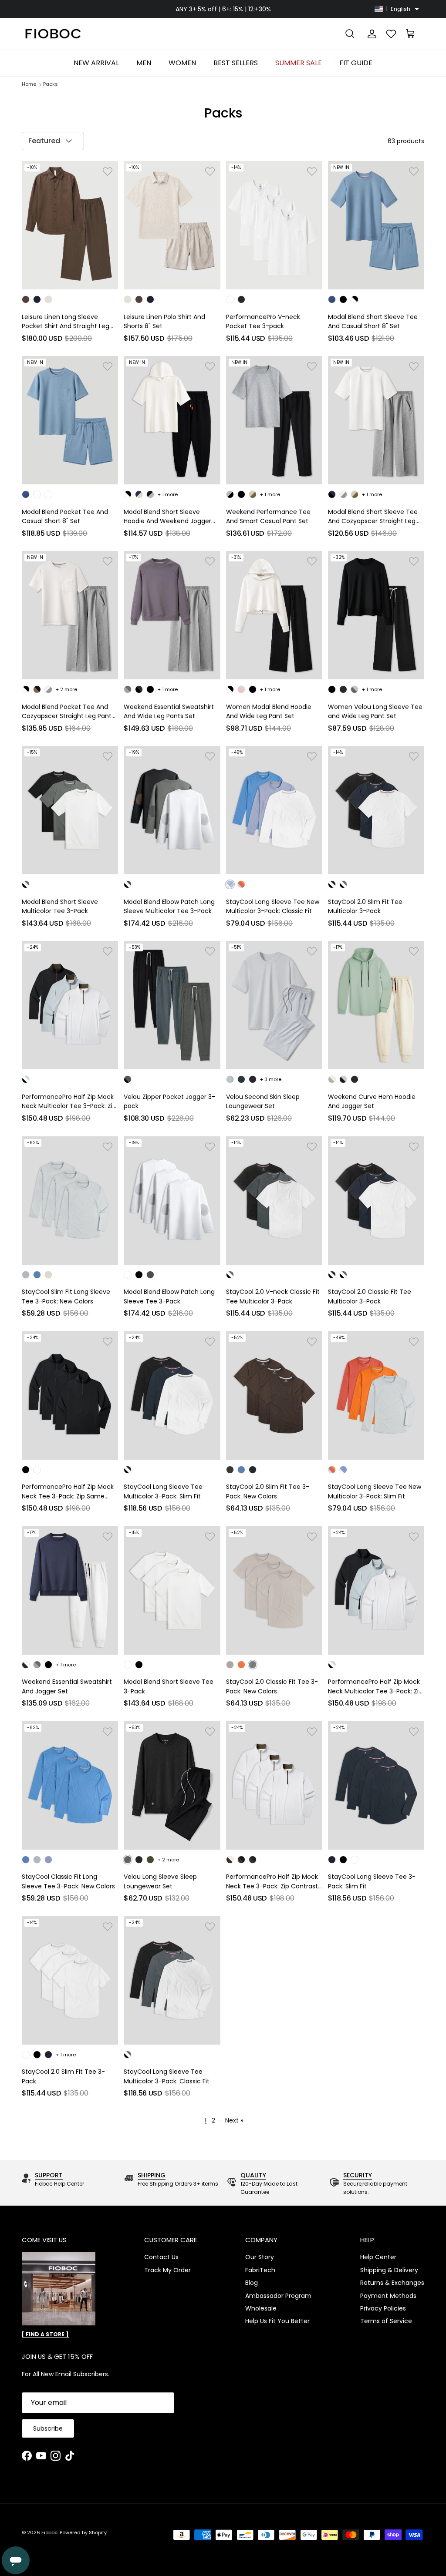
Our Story (260, 2257)
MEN (144, 63)
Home (29, 84)
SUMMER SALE (299, 63)
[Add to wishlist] (108, 171)
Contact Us (161, 2257)
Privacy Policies (383, 2308)
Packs (51, 84)
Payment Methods (388, 2296)
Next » (234, 2120)
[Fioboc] (52, 34)
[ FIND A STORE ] (45, 2334)
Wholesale (261, 2308)
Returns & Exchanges (392, 2283)
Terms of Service (386, 2321)
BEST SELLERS (236, 63)
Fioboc (49, 2532)
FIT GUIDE (356, 63)
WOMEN (182, 63)
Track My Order (167, 2270)
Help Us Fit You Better (277, 2321)
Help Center (378, 2257)
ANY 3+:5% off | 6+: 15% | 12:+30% (223, 9)
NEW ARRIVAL (96, 63)
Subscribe (48, 2428)
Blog (252, 2283)
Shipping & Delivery (389, 2270)
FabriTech (260, 2270)
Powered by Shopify (83, 2532)
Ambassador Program (278, 2296)
